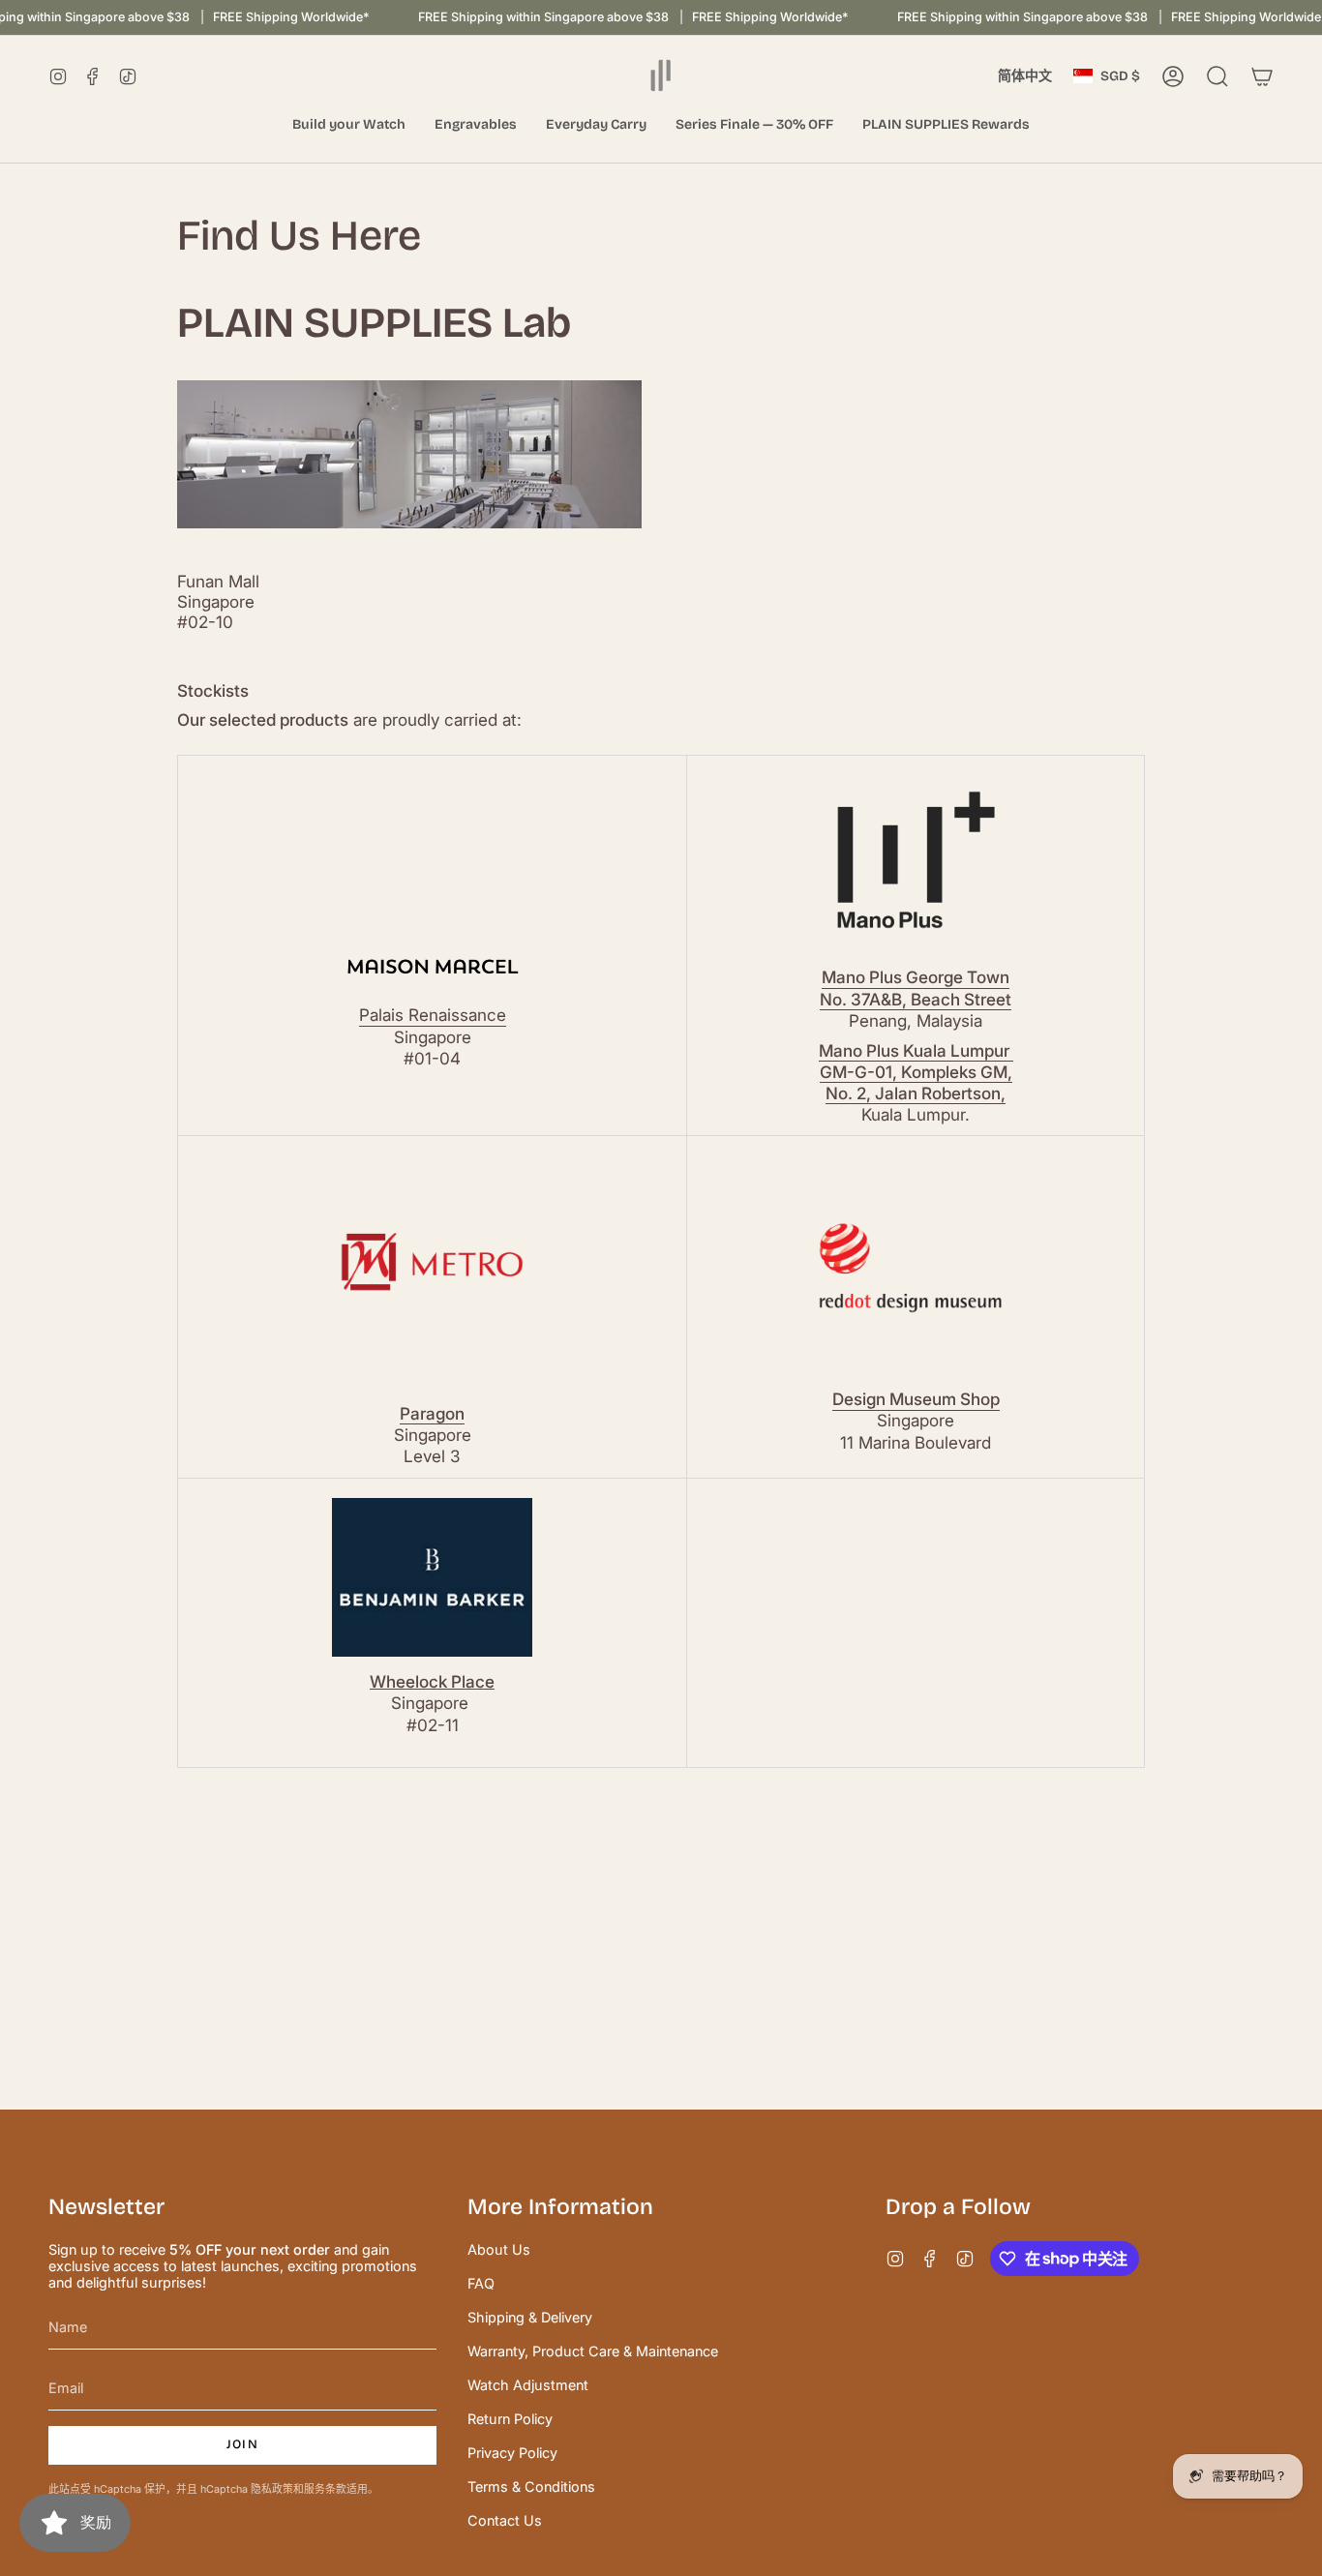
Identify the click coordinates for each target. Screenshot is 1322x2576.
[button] (349, 125)
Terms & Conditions (531, 2486)
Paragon (432, 1413)
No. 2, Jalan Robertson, (916, 1093)
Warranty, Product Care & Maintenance (593, 2351)
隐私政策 (272, 2489)
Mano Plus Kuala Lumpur (916, 1050)
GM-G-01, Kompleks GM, (916, 1072)
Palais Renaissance (433, 1015)
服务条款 (325, 2489)
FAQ (481, 2283)
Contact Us (505, 2520)
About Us (499, 2249)
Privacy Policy (512, 2453)
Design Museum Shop (916, 1399)
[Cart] (1262, 76)
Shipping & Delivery (530, 2317)
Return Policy (510, 2419)
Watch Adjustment (528, 2385)
